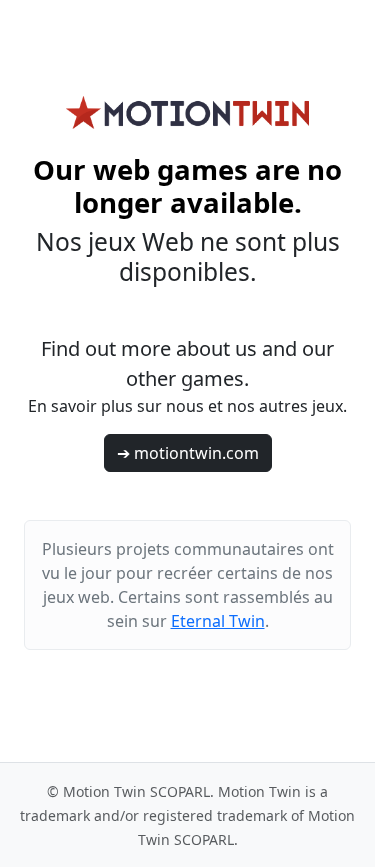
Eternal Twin (218, 621)
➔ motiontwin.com (188, 453)
